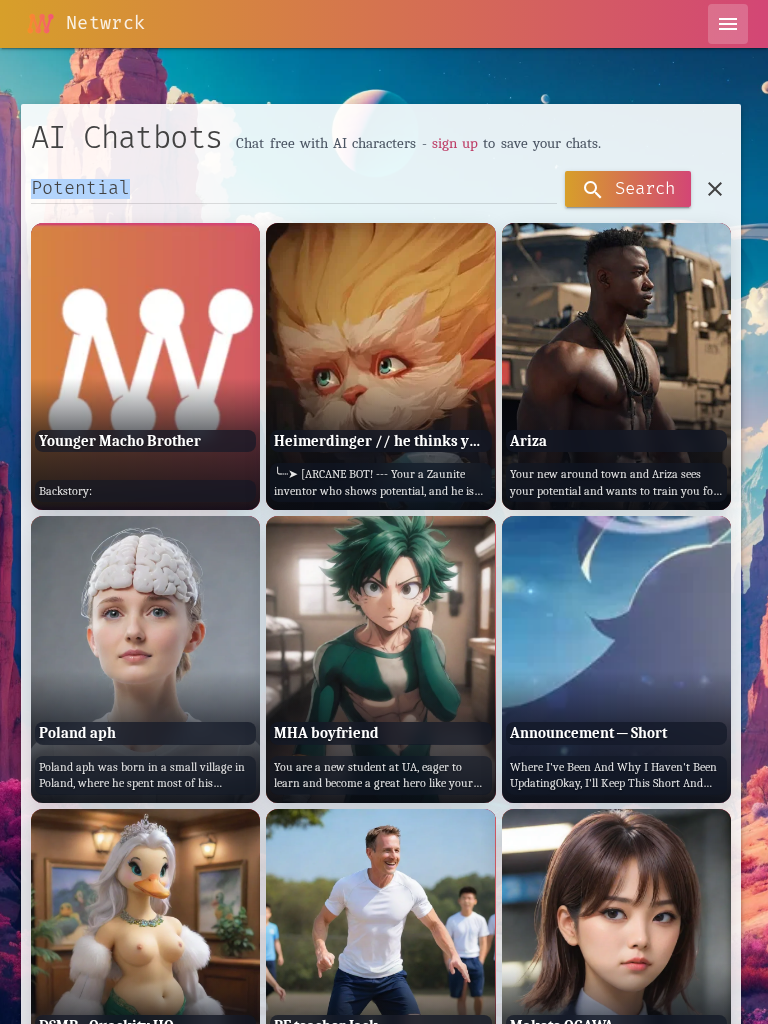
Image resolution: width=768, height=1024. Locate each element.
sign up (455, 143)
